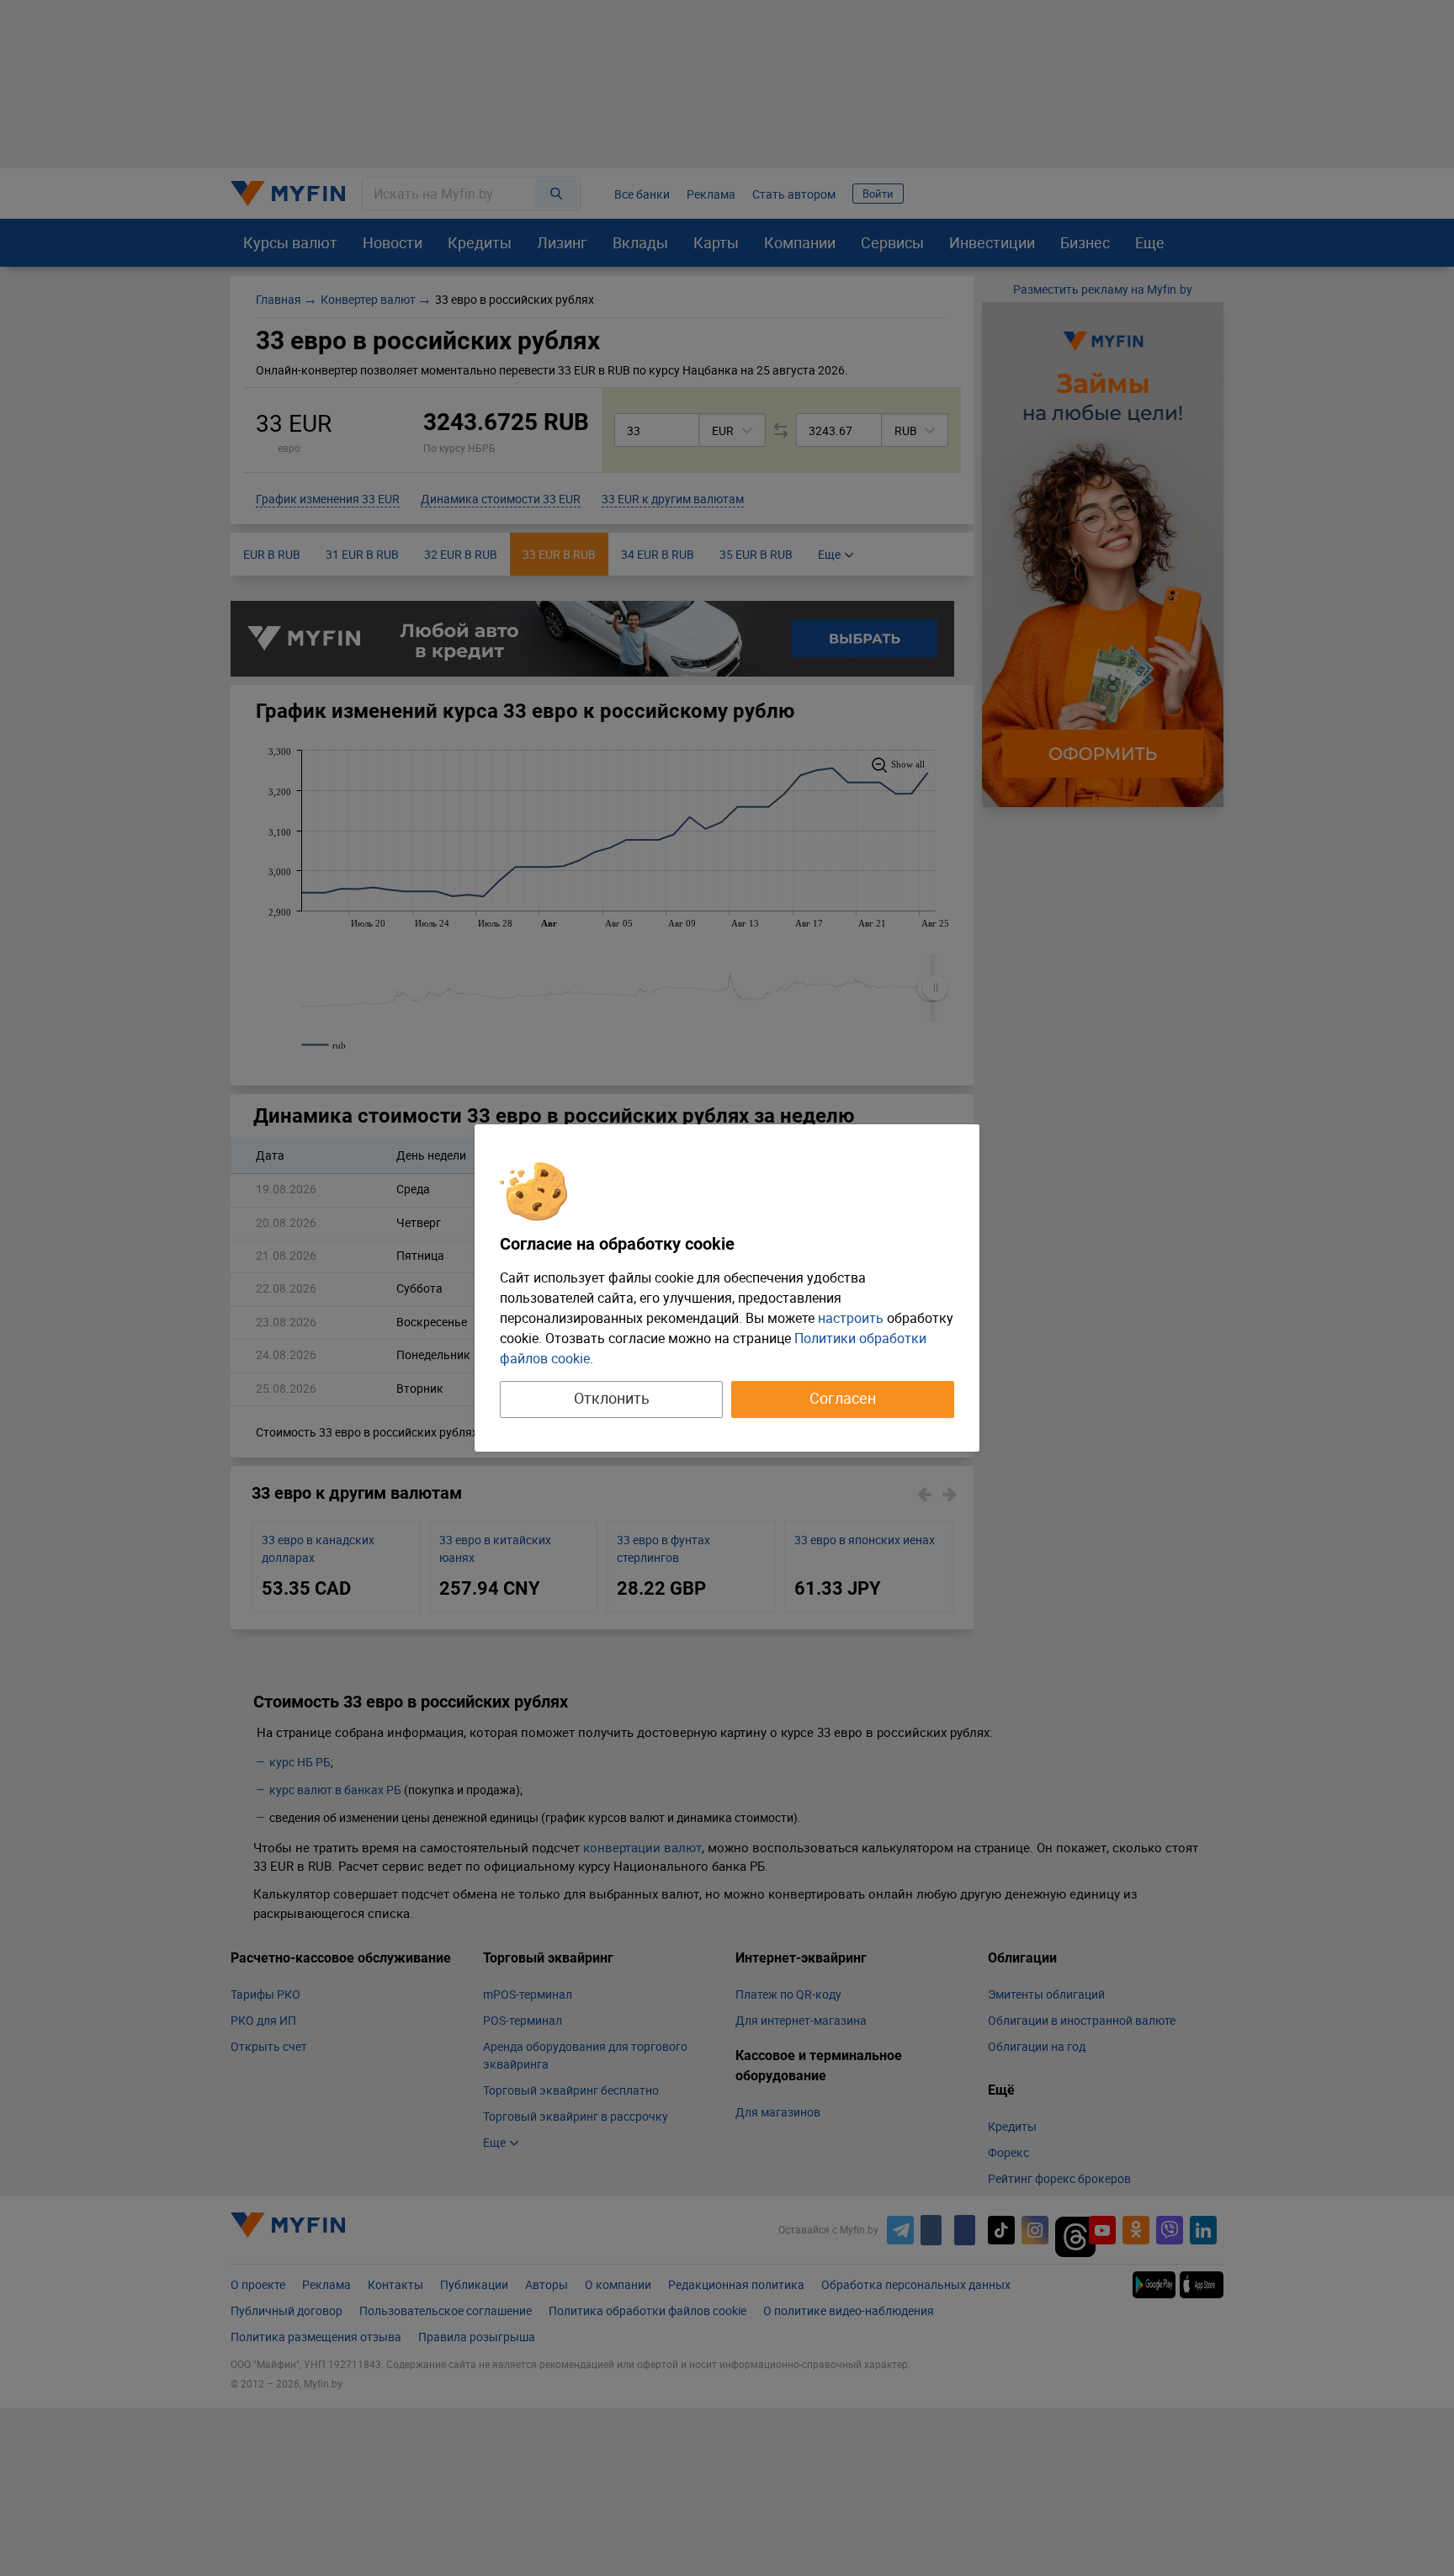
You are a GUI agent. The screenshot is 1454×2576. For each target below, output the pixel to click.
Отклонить (612, 1398)
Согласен (843, 1398)
